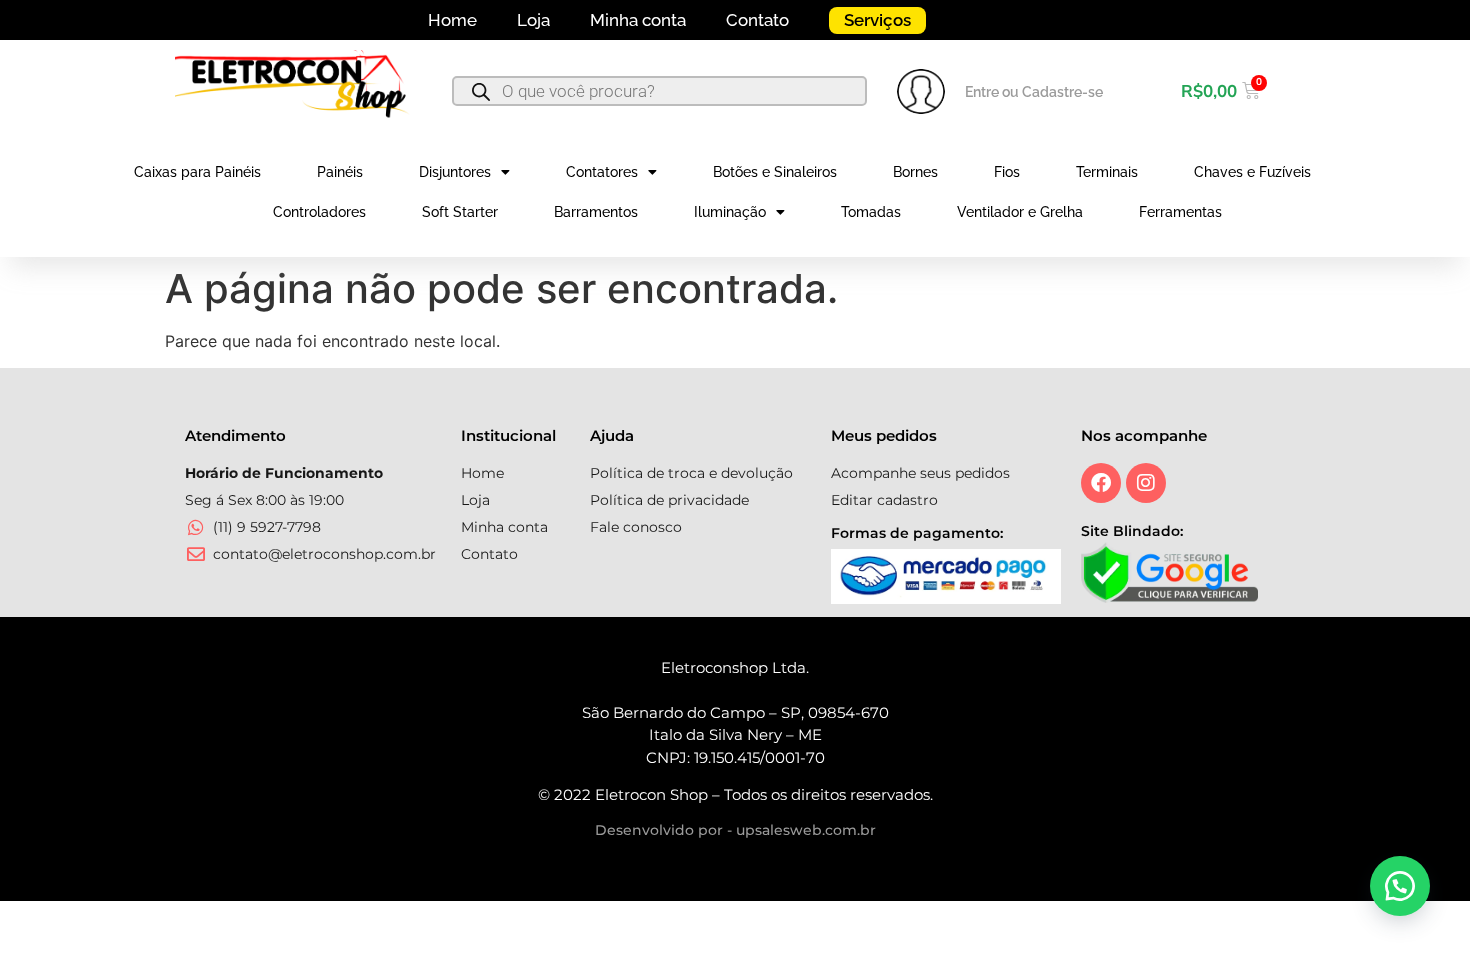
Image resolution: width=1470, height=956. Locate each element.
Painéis (340, 172)
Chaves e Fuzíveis (1252, 172)
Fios (1007, 172)
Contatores (602, 172)
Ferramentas (1180, 212)
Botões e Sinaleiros (775, 172)
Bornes (915, 172)
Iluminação (730, 212)
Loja (533, 20)
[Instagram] (1146, 483)
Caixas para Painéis (197, 172)
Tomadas (871, 212)
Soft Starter (460, 212)
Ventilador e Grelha (1020, 212)
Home (452, 20)
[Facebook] (1101, 483)
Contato (757, 20)
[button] (1400, 886)
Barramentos (596, 212)
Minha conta (638, 20)
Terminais (1107, 172)
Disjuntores (455, 172)
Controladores (319, 212)
